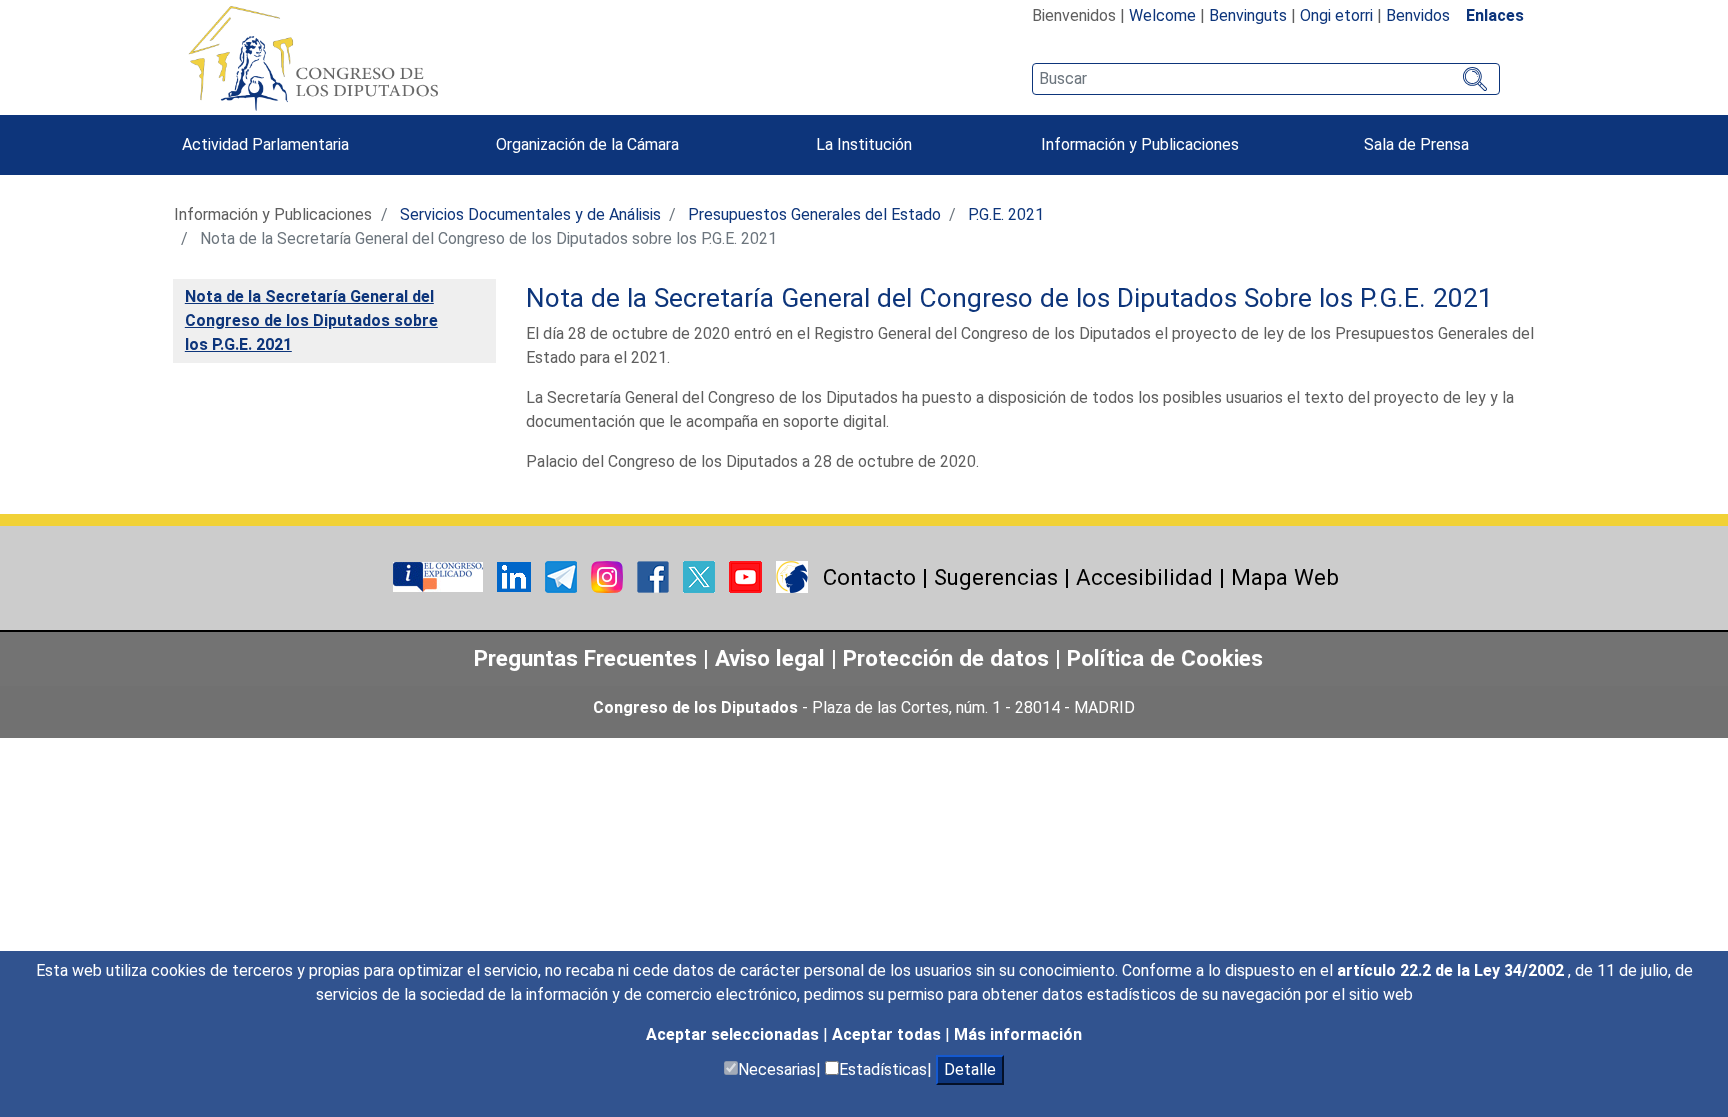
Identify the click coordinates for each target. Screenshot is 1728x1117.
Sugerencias (996, 577)
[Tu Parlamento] (440, 576)
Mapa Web (1285, 577)
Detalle (970, 1069)
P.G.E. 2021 (1006, 214)
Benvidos (1418, 15)
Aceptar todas (888, 1034)
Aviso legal (773, 658)
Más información (1018, 1034)
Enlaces (1495, 15)
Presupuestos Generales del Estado (814, 214)
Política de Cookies (1165, 658)
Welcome (1162, 15)
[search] (1265, 79)
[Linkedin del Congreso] (516, 576)
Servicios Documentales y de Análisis (530, 214)
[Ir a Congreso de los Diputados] (313, 58)
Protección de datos (946, 658)
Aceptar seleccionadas (734, 1034)
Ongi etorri (1336, 15)
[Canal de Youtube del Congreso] (747, 576)
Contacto (869, 577)
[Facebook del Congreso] (655, 576)
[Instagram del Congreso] (609, 576)
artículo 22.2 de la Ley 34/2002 (1452, 970)
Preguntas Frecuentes (585, 658)
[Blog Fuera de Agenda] (792, 576)
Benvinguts (1248, 15)
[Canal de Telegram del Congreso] (563, 576)
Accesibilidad (1144, 577)
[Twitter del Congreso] (701, 576)
